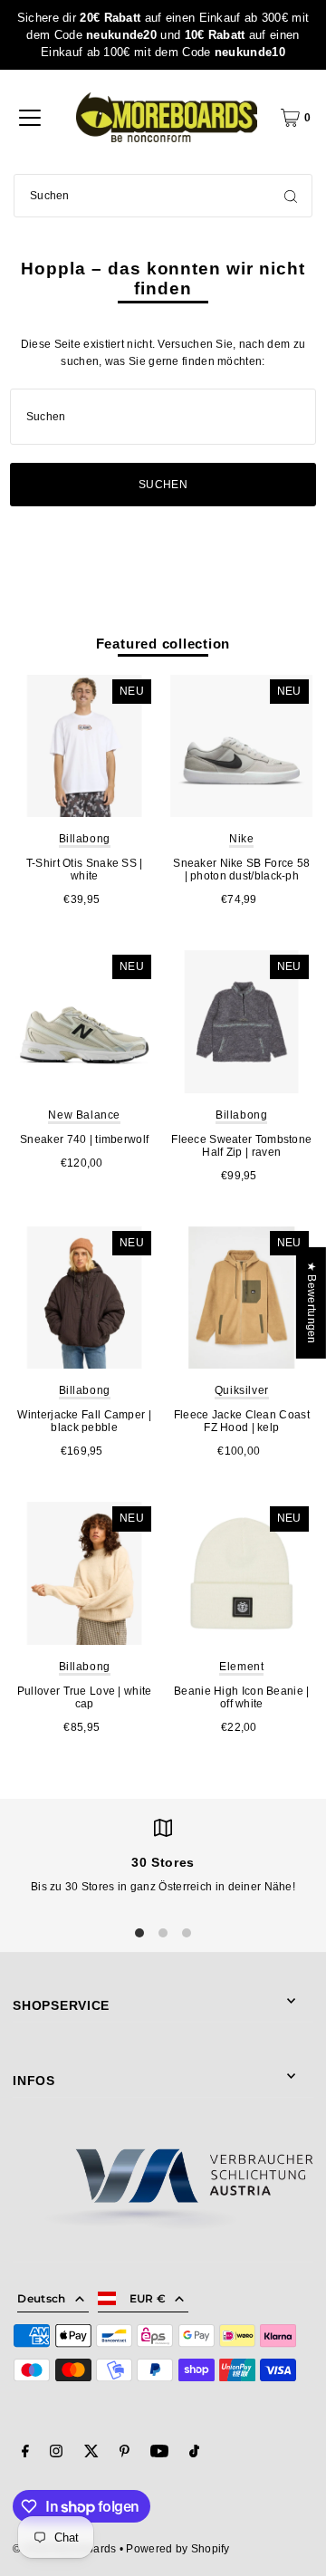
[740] (84, 1022)
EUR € (148, 2298)
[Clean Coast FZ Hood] (242, 1298)
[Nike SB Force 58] (242, 746)
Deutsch (41, 2298)
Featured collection (163, 644)
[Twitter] (91, 2454)
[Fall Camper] (84, 1298)
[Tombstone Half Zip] (242, 1022)
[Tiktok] (194, 2454)
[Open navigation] (30, 118)
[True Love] (84, 1573)
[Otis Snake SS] (84, 746)
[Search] (291, 196)
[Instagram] (56, 2454)
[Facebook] (25, 2454)
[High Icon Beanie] (242, 1573)
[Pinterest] (125, 2454)
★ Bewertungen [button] (312, 1303)
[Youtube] (159, 2454)
